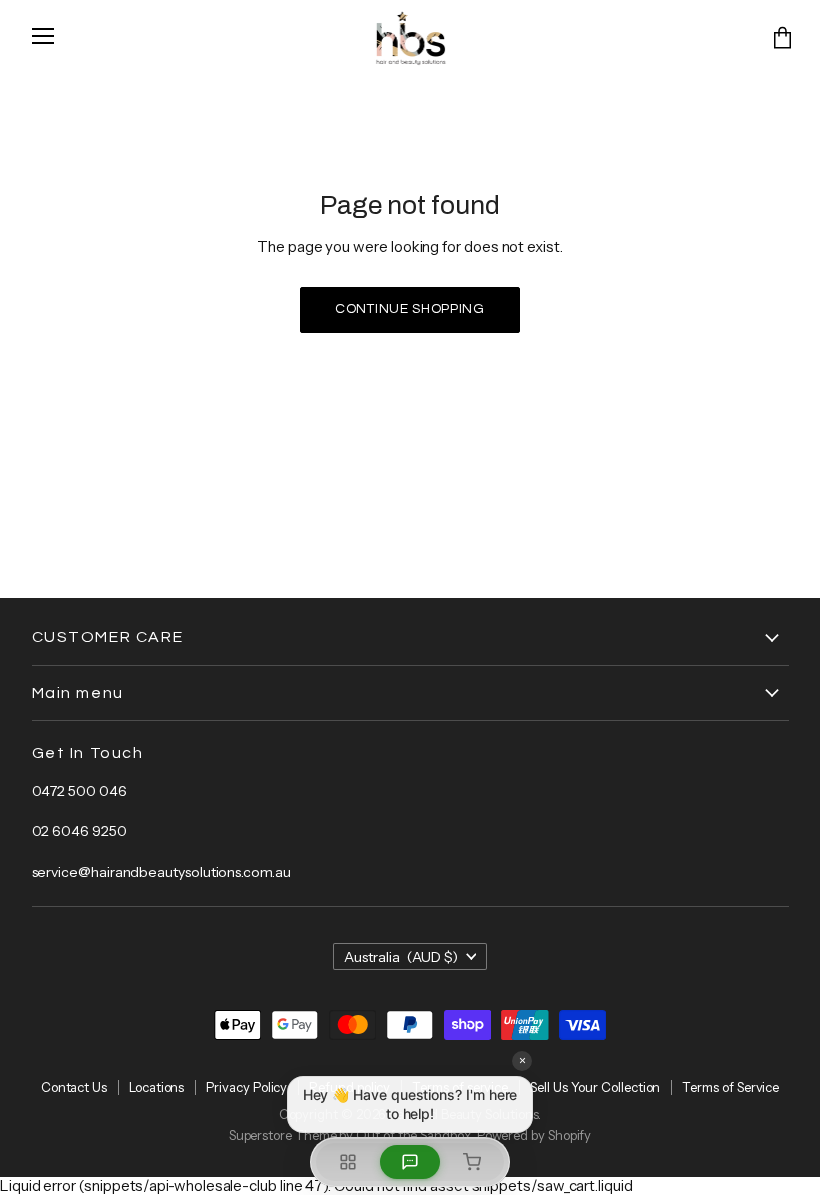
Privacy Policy (246, 1087)
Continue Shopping (410, 309)
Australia (401, 957)
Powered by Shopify (534, 1135)
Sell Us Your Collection (595, 1087)
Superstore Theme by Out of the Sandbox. (351, 1135)
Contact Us (74, 1087)
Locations (156, 1087)
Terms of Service (730, 1087)
